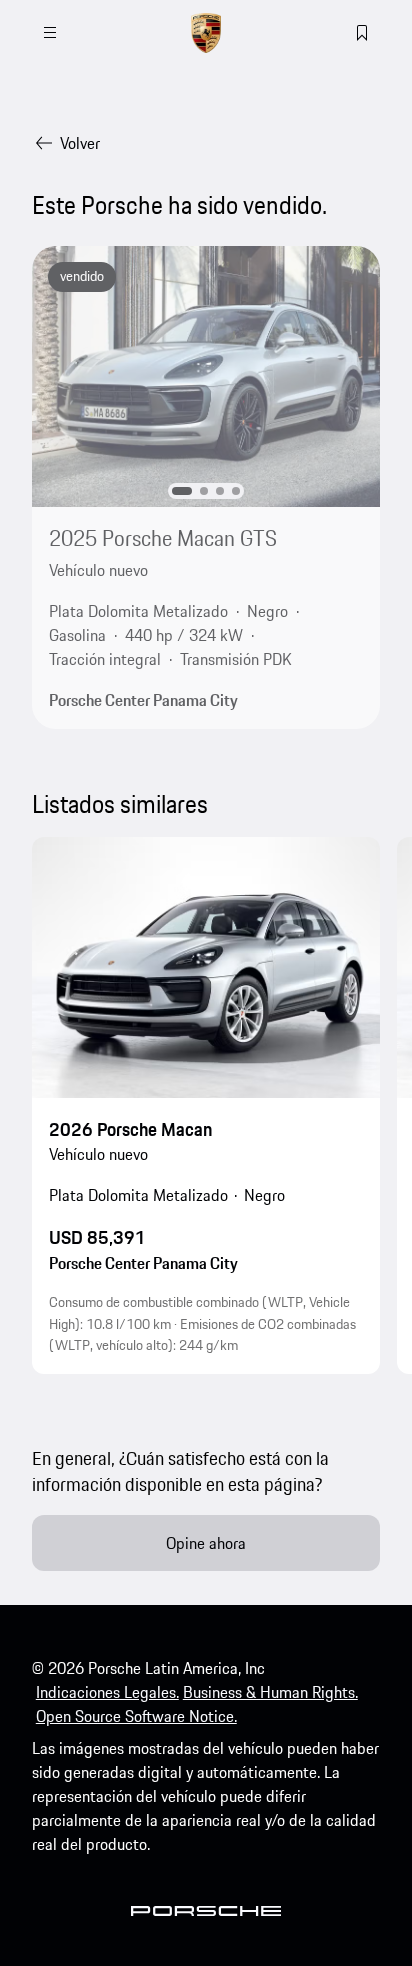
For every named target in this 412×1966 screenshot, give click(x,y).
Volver (80, 143)
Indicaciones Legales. (107, 1692)
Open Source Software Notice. (136, 1716)
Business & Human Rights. (270, 1692)
